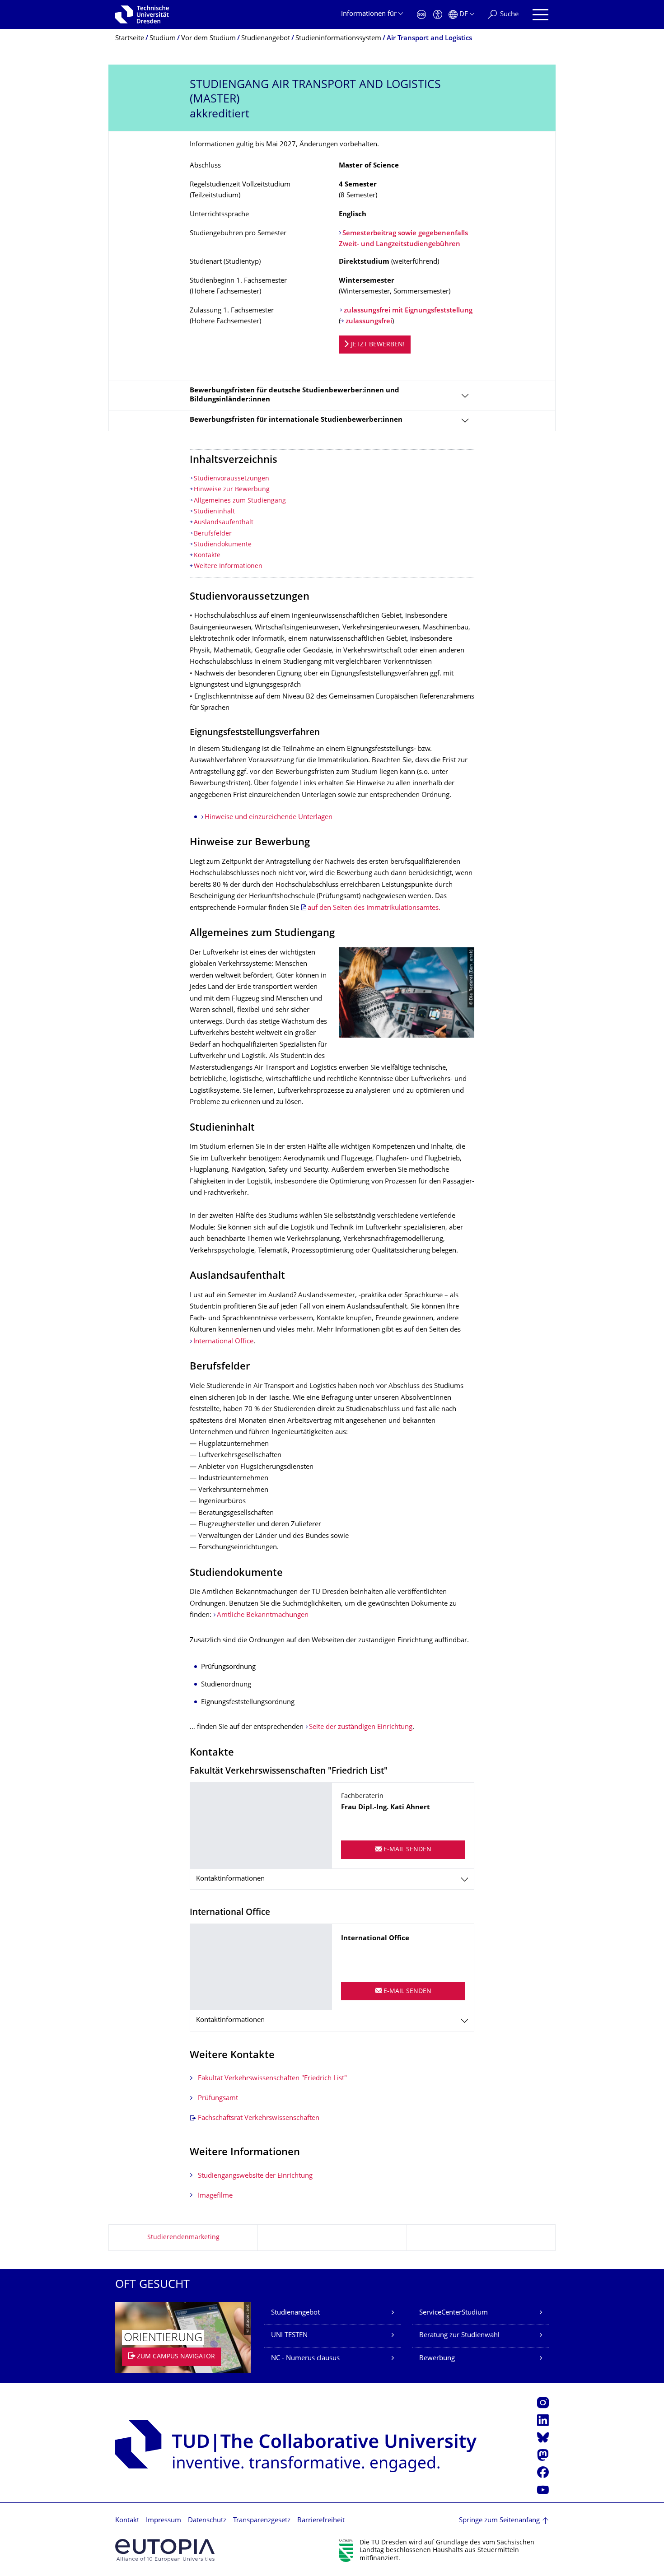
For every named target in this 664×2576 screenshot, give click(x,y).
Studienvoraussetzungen (231, 479)
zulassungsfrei (369, 322)
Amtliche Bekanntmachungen (263, 1615)
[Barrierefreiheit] (438, 15)
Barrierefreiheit (321, 2521)
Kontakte (207, 556)
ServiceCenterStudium (454, 2313)
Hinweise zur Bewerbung (232, 490)
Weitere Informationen (228, 566)
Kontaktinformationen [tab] (230, 1879)
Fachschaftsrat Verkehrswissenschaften (259, 2118)
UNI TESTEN (289, 2336)
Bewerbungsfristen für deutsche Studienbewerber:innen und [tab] (295, 395)
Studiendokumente (223, 545)
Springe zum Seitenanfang (499, 2521)
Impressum (164, 2521)
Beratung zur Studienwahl (459, 2336)
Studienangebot (295, 2313)
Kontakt (127, 2521)
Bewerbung (437, 2359)
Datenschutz (207, 2521)
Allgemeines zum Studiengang (240, 501)
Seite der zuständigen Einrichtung (361, 1727)
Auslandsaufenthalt (224, 523)
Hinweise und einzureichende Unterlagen (269, 818)
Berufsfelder (213, 534)
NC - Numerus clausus (305, 2359)
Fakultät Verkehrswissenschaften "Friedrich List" (272, 2079)
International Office (223, 1342)
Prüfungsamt (218, 2099)
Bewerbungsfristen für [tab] (296, 420)
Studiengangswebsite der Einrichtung (255, 2176)
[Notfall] (421, 15)
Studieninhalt (214, 512)
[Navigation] (540, 15)
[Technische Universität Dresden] (142, 14)
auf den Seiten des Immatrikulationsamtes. (374, 908)
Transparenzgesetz (262, 2521)
